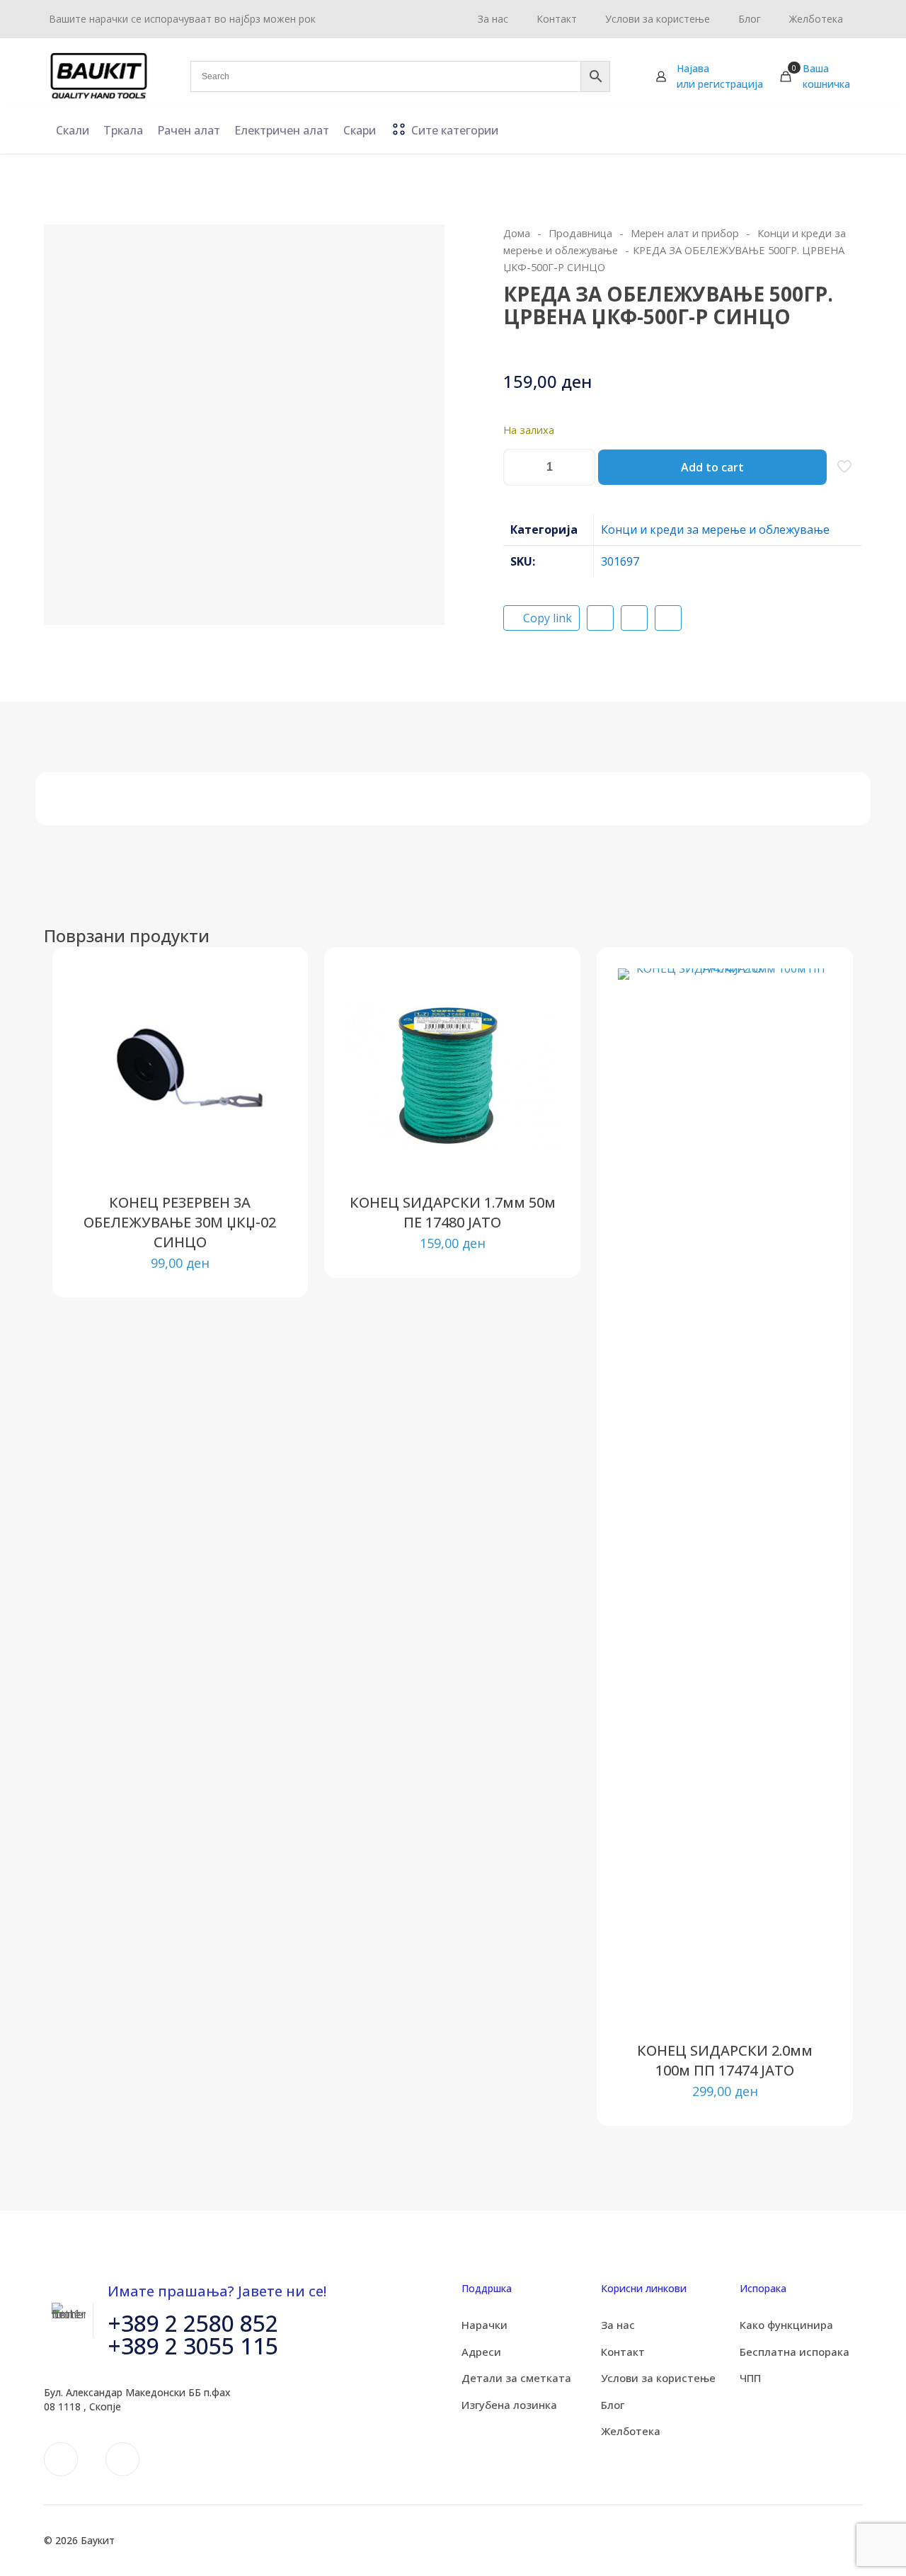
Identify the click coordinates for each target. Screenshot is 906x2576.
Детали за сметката (516, 2378)
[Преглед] (267, 1080)
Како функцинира (786, 2325)
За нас (618, 2325)
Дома (517, 233)
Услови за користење (658, 2378)
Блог (613, 2405)
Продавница (580, 233)
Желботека (631, 2431)
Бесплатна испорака (795, 2352)
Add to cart (712, 467)
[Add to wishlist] (267, 1049)
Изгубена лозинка (509, 2405)
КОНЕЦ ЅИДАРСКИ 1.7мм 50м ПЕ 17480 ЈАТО (453, 1212)
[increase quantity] (579, 467)
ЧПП (750, 2378)
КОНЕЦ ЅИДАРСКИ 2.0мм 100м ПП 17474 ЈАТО (725, 2060)
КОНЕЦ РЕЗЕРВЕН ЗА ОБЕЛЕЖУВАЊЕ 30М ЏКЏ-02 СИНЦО (180, 1222)
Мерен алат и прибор (685, 233)
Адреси (481, 2352)
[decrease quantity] (519, 467)
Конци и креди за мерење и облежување (715, 529)
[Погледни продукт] (267, 1019)
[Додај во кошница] (267, 988)
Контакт (623, 2352)
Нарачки (484, 2325)
